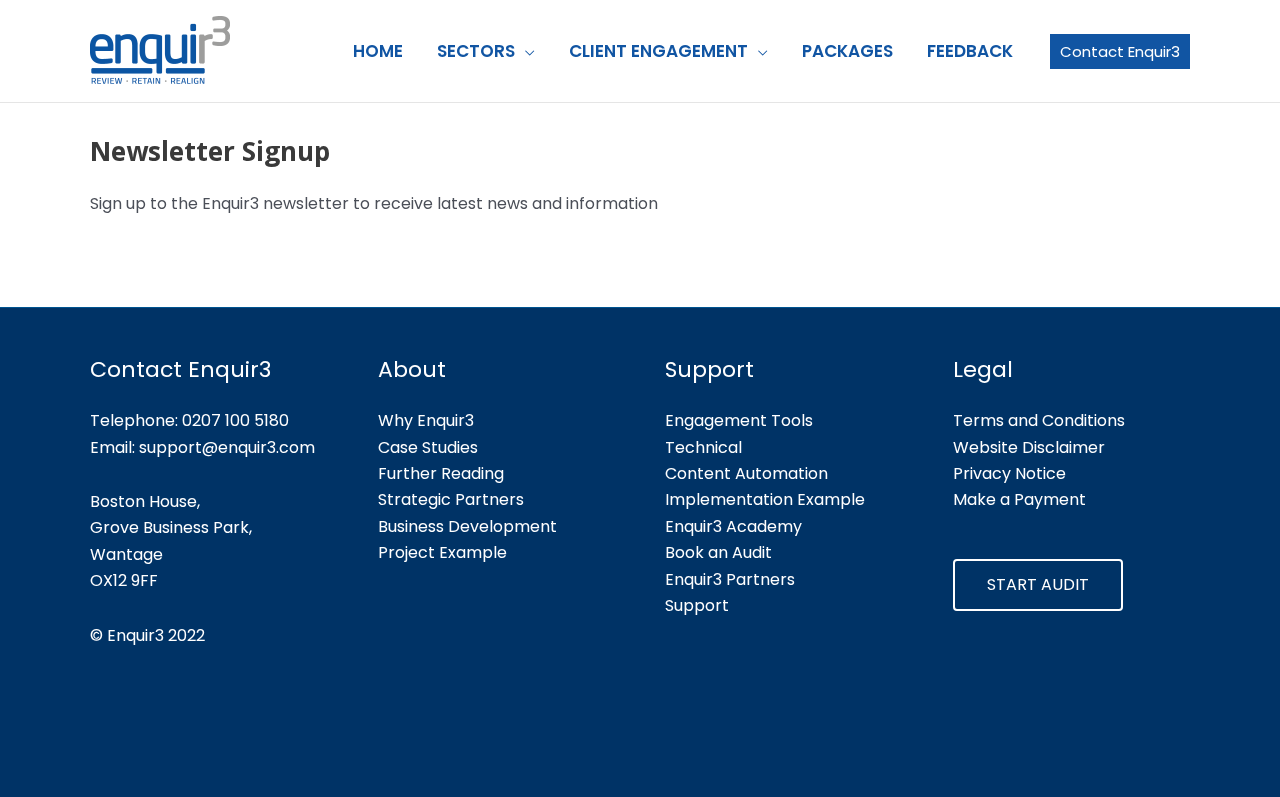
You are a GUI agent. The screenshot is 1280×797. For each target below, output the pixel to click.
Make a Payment (1019, 499)
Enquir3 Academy (733, 526)
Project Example (442, 552)
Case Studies (428, 447)
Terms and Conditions (1039, 420)
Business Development (467, 526)
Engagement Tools (739, 420)
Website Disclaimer (1029, 447)
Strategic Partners (451, 499)
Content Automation (746, 473)
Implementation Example (765, 499)
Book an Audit (718, 552)
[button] (525, 51)
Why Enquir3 (426, 420)
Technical (703, 447)
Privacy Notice (1009, 473)
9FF (144, 580)
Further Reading (441, 473)
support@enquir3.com (227, 447)
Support (697, 605)
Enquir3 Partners (730, 579)
